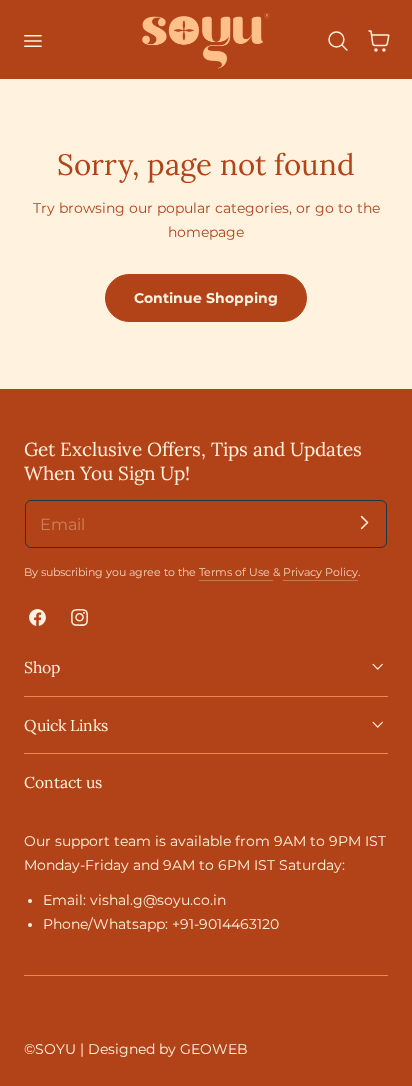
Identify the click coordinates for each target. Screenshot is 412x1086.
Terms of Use (236, 572)
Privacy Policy (320, 572)
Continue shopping (206, 298)
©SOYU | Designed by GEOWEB (136, 1049)
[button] (32, 41)
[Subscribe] (364, 523)
